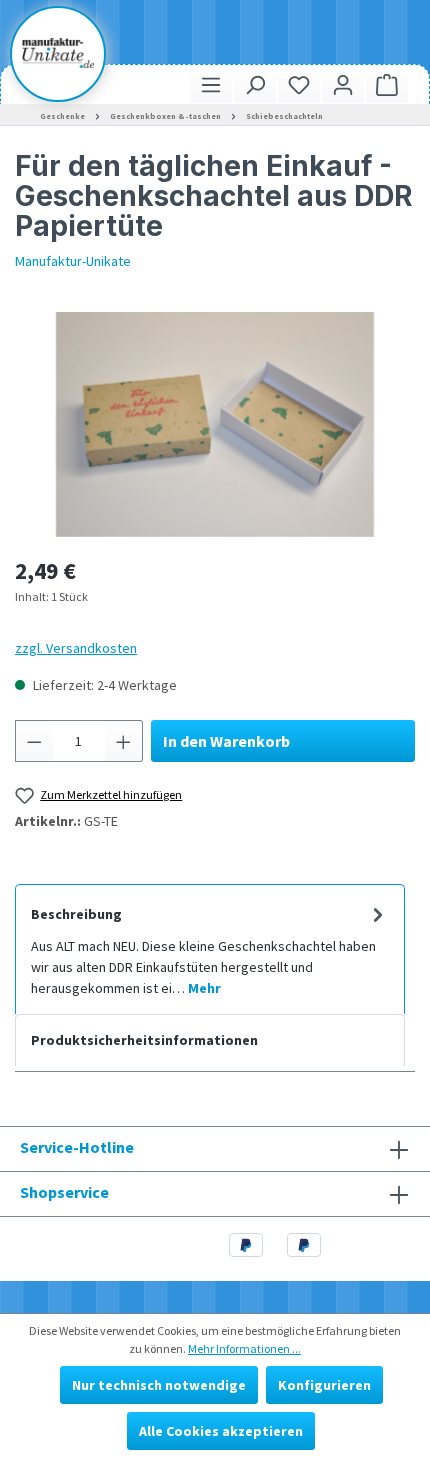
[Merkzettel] (299, 84)
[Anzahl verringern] (34, 741)
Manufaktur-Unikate (73, 261)
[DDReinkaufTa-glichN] (215, 424)
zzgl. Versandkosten (76, 648)
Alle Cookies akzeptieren (221, 1431)
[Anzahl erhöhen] (124, 741)
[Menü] (211, 84)
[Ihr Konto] (343, 84)
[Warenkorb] (387, 84)
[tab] (210, 949)
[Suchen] (255, 84)
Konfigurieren (324, 1385)
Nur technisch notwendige (159, 1385)
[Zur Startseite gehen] (58, 53)
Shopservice (64, 1192)
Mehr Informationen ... (244, 1348)
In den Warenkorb (226, 741)
